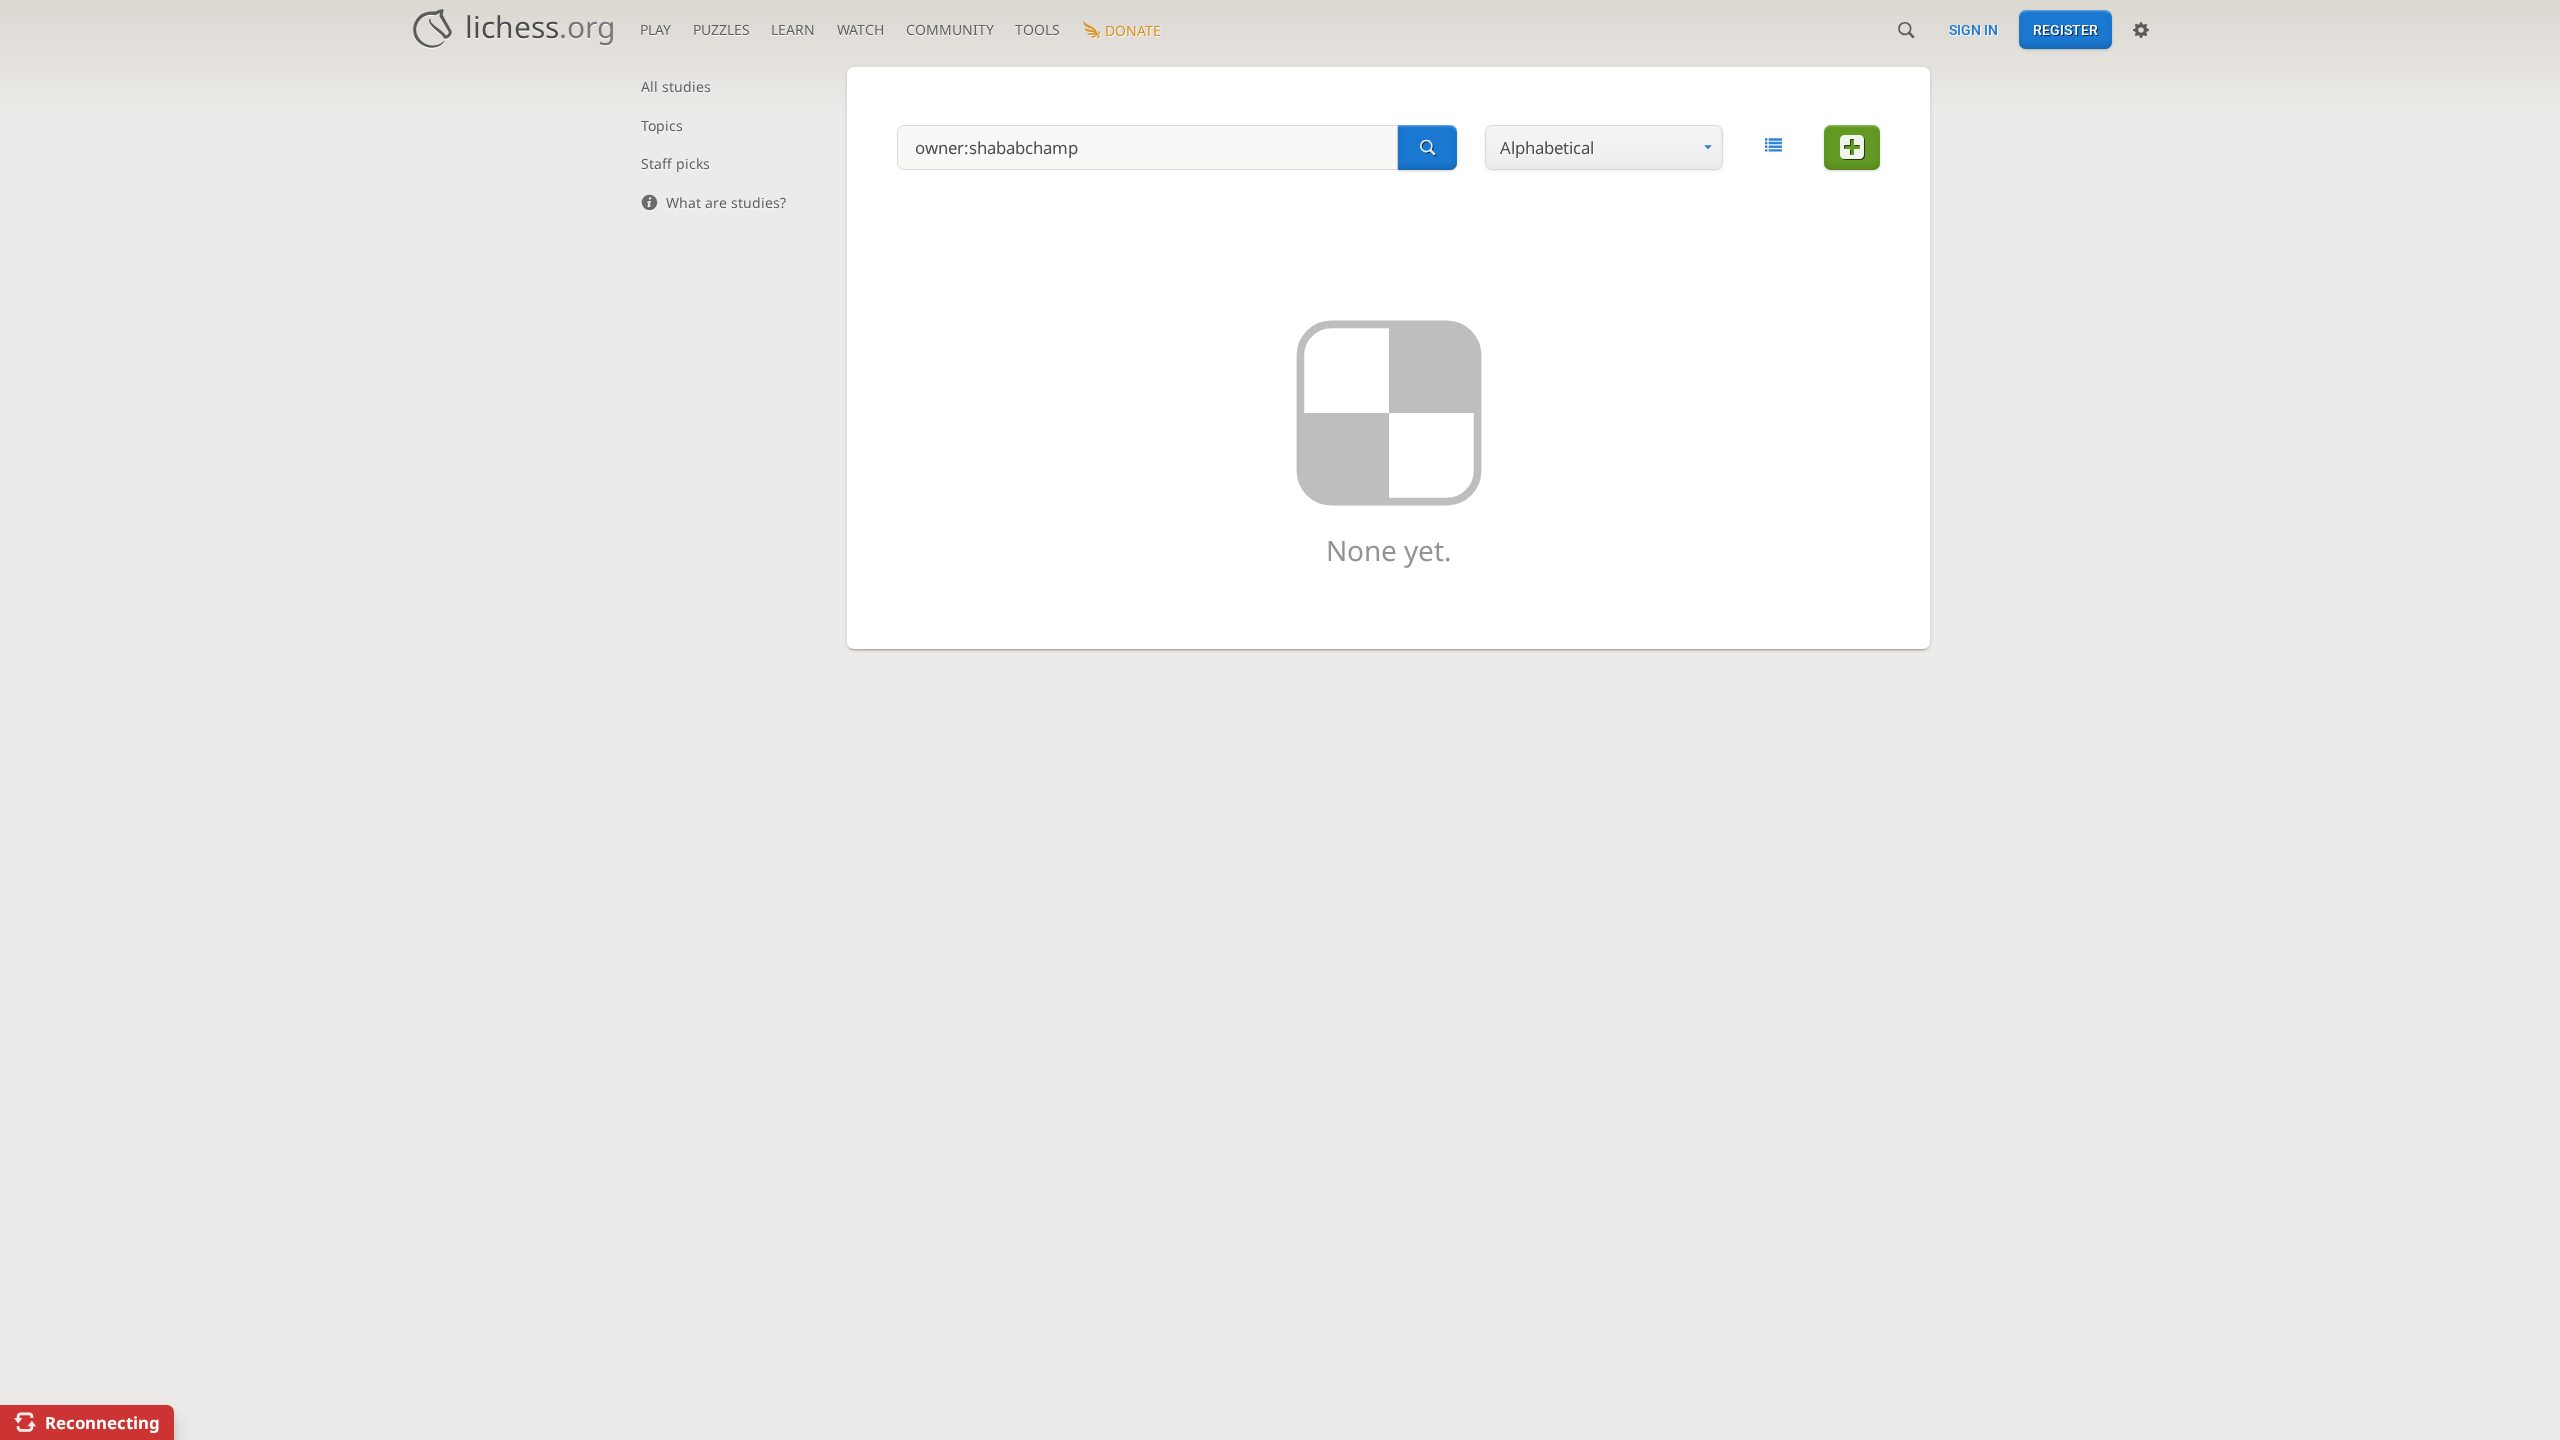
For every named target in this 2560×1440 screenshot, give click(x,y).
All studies (676, 86)
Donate (1133, 30)
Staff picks (675, 163)
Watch (860, 29)
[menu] (1604, 147)
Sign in (1973, 30)
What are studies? (726, 202)
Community (950, 29)
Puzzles (721, 29)
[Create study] (1852, 147)
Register (2065, 30)
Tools (1037, 29)
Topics (662, 125)
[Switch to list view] (1773, 145)
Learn (793, 29)
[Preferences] (2141, 30)
